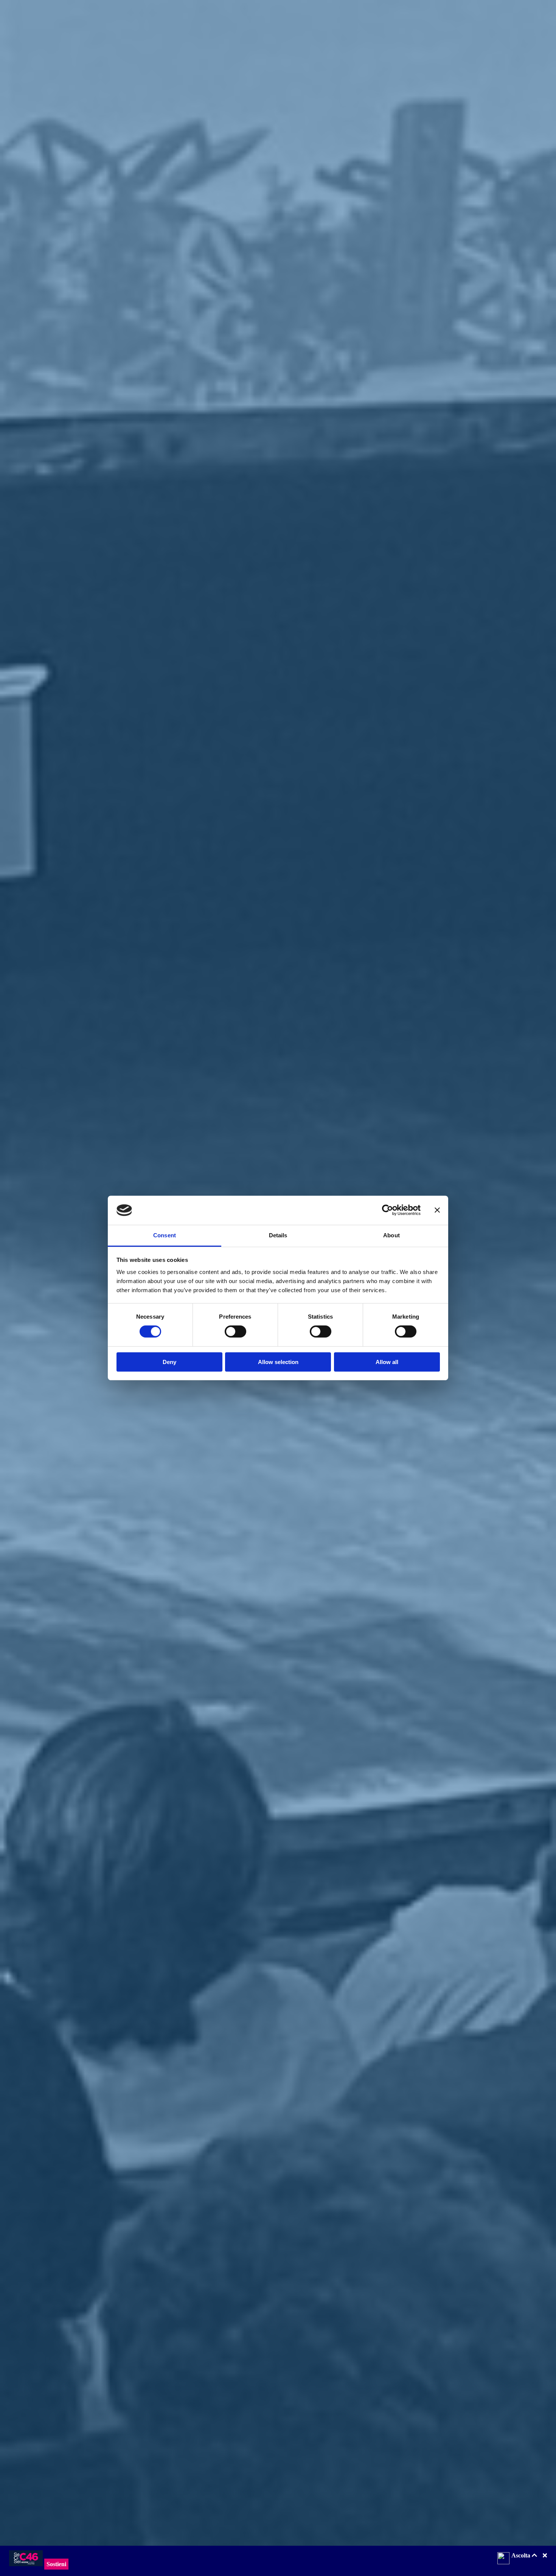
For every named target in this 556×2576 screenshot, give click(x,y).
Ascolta (522, 2555)
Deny (169, 1362)
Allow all (387, 1362)
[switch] (235, 1332)
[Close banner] (437, 1210)
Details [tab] (278, 1235)
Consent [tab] (165, 1235)
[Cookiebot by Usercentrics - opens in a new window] (387, 1210)
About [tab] (391, 1235)
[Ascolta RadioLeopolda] (503, 2559)
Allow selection (278, 1362)
